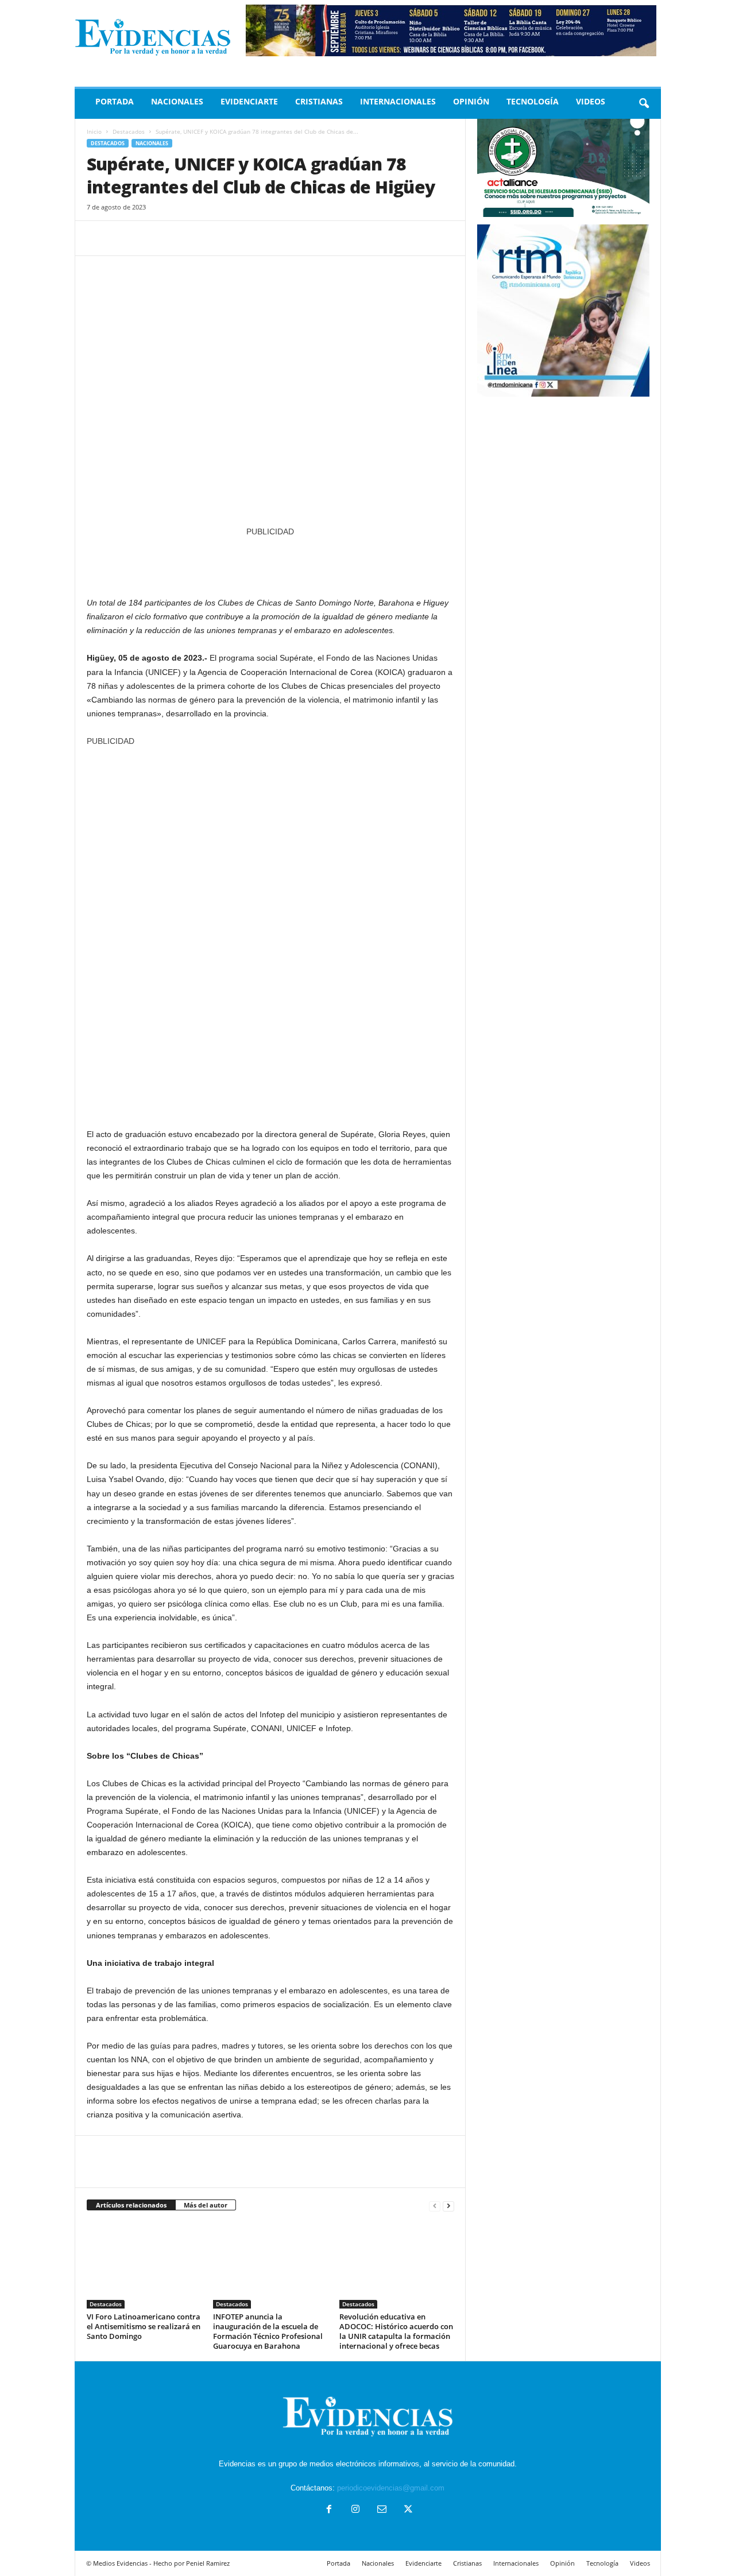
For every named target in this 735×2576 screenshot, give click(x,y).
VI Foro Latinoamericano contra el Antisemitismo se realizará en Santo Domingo (144, 2326)
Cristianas (319, 101)
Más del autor (206, 2205)
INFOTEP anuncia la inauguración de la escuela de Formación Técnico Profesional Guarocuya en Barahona (268, 2331)
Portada (115, 101)
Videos (591, 101)
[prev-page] (435, 2205)
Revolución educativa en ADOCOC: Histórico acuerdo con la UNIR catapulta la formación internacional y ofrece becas (396, 2331)
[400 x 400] (270, 932)
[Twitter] (125, 238)
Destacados (129, 131)
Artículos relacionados (131, 2205)
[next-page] (448, 2205)
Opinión (471, 101)
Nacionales (177, 101)
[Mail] (382, 2510)
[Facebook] (98, 238)
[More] (204, 238)
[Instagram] (355, 2510)
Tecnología (533, 101)
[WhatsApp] (177, 238)
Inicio (94, 131)
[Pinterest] (151, 238)
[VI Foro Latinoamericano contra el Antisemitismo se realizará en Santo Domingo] (144, 2265)
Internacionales (398, 101)
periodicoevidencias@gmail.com (391, 2488)
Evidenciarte (249, 101)
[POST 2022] (270, 561)
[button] (644, 104)
